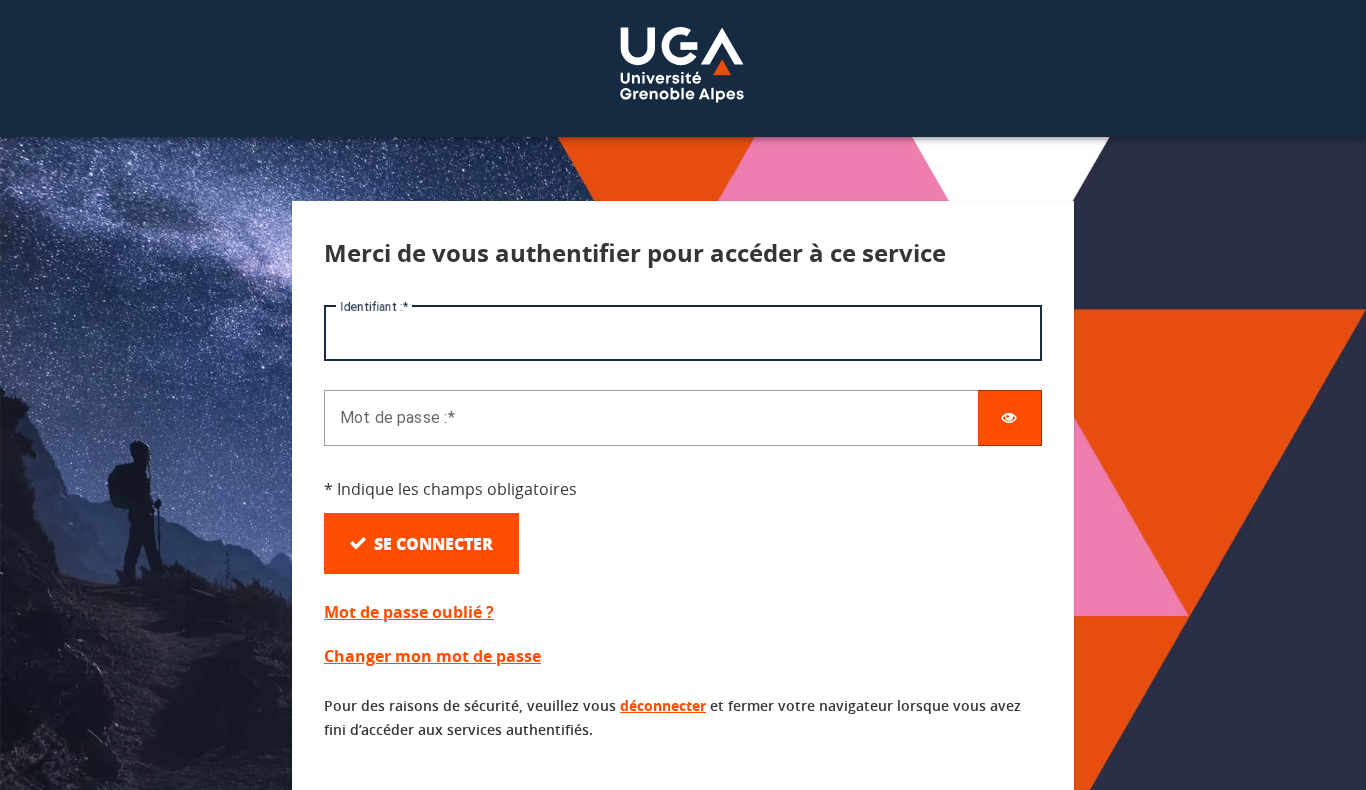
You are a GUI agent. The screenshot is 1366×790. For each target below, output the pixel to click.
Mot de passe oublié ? (409, 612)
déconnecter (663, 705)
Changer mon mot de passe (432, 656)
